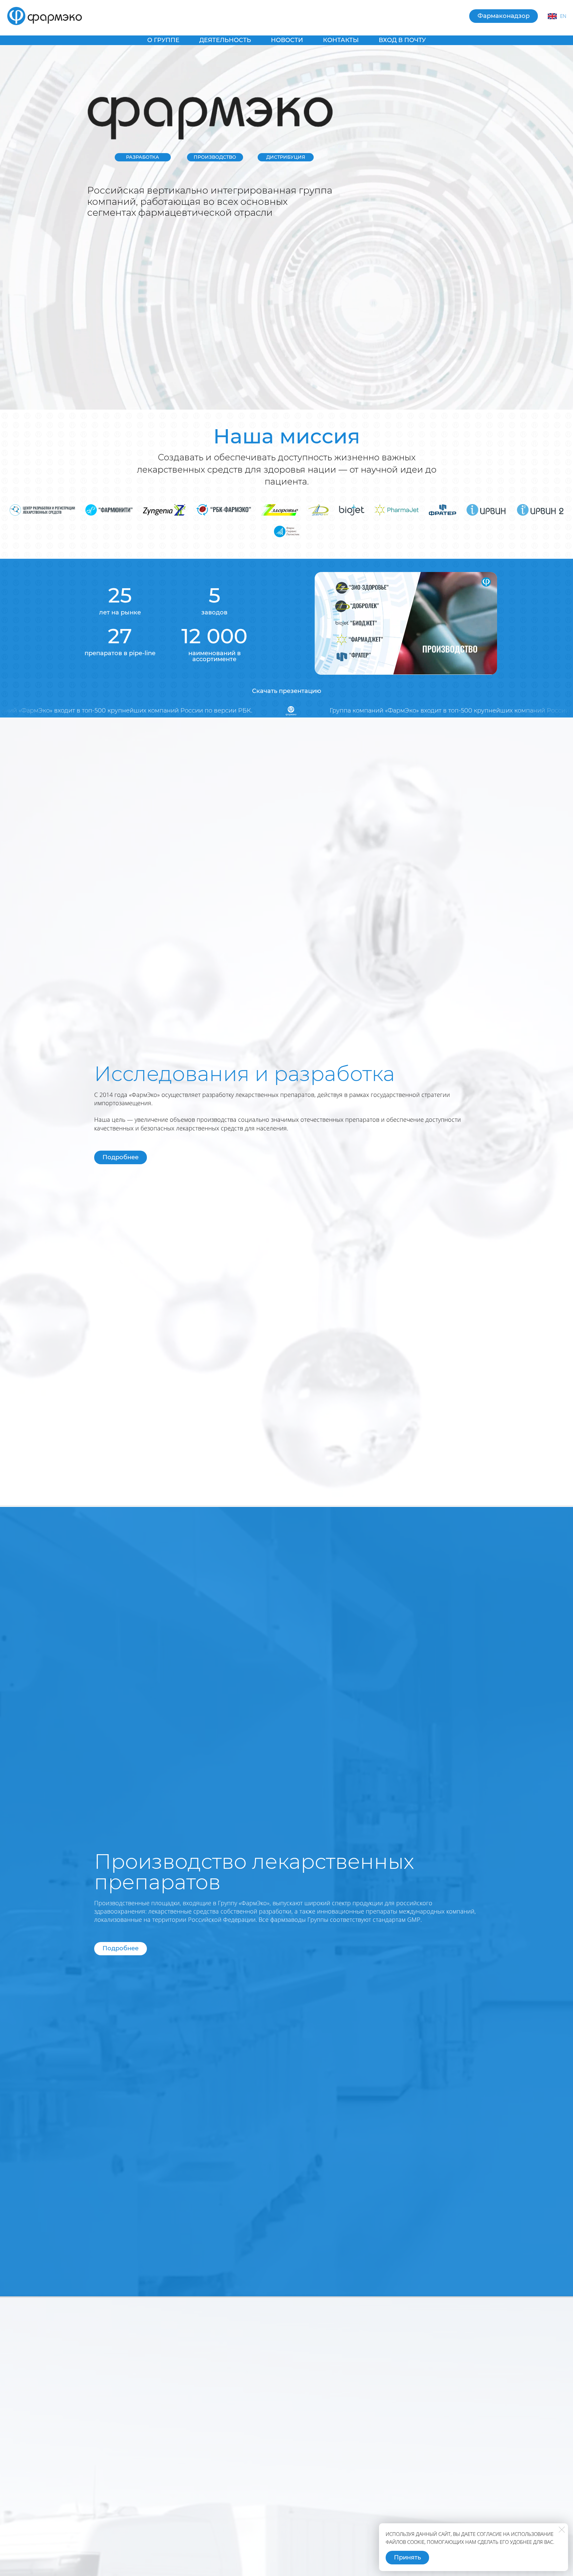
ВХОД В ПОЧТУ (402, 40)
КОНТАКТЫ (341, 40)
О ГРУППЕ (163, 40)
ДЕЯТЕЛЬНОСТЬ (225, 40)
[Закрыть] (562, 2530)
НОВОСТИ (287, 40)
